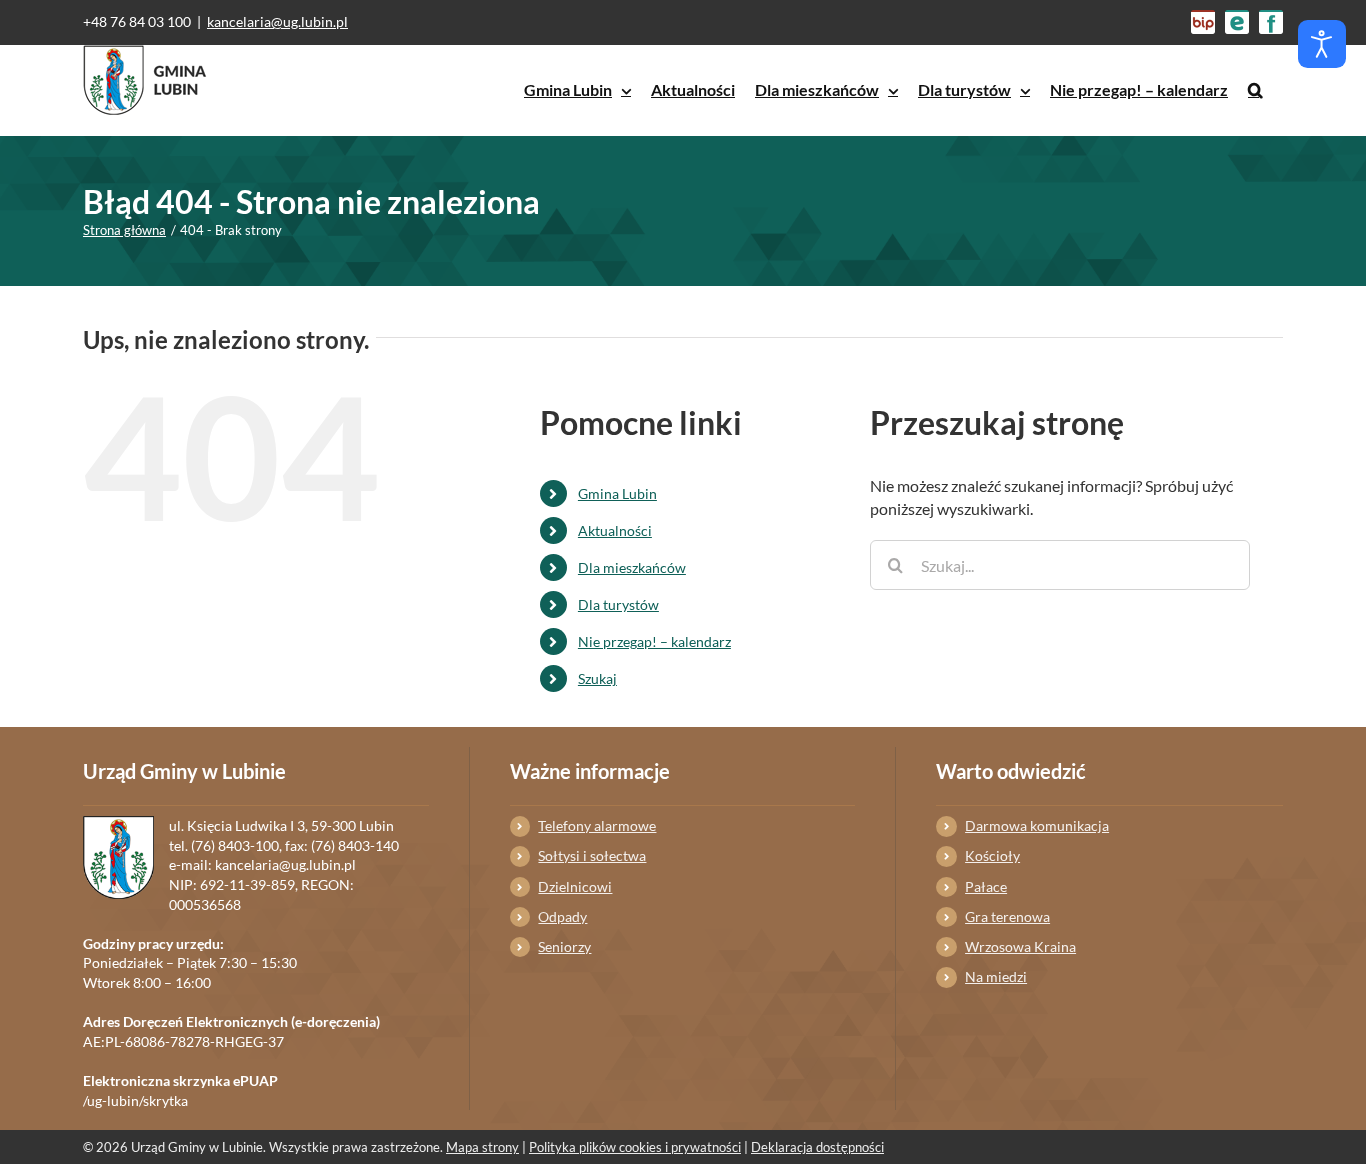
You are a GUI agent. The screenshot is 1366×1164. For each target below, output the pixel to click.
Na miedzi (996, 976)
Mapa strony (482, 1147)
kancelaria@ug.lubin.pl (277, 21)
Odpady (562, 916)
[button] (1255, 90)
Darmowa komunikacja (1037, 825)
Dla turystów (618, 604)
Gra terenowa (1007, 916)
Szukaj (597, 678)
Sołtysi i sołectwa (592, 855)
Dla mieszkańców (632, 567)
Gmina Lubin (617, 493)
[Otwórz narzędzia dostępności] (1322, 44)
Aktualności (615, 530)
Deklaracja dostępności (817, 1147)
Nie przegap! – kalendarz (654, 641)
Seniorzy (564, 946)
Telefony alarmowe (597, 825)
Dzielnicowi (575, 886)
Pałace (986, 886)
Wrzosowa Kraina (1020, 946)
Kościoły (992, 855)
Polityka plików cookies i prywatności (635, 1147)
